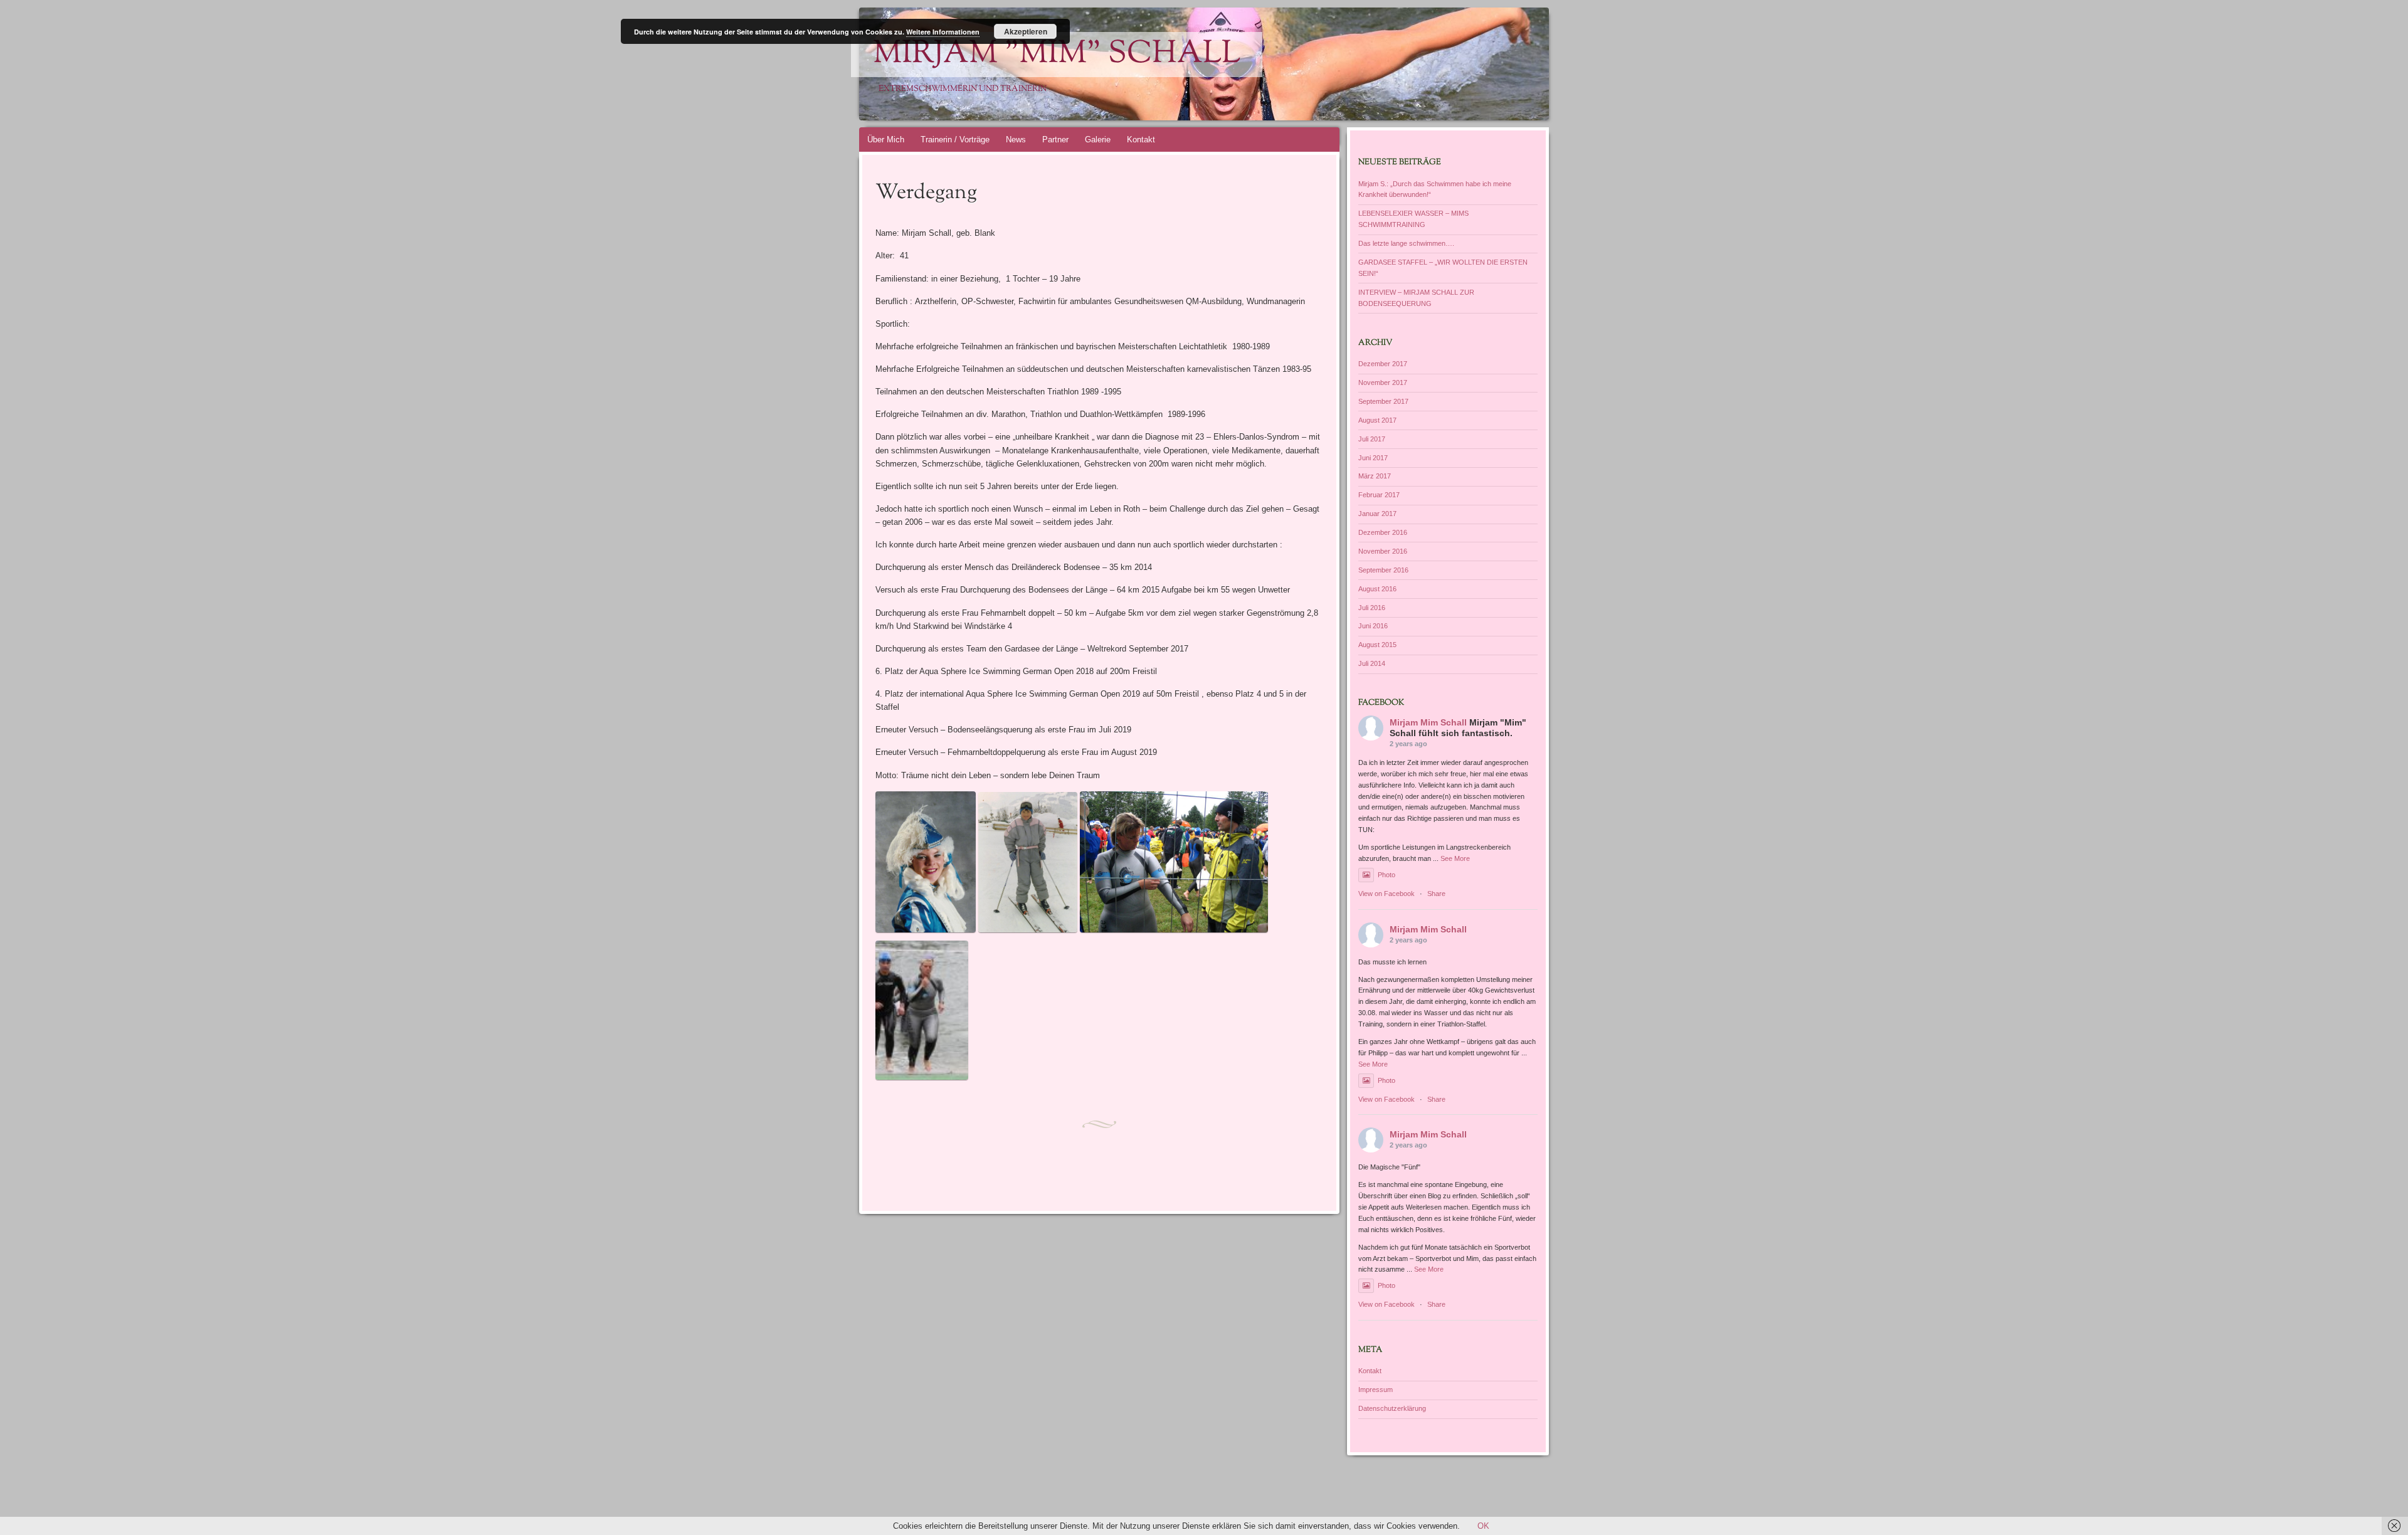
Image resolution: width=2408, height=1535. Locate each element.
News (1016, 140)
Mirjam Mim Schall (1428, 722)
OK (1483, 1526)
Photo (1386, 875)
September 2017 (1383, 401)
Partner (1055, 140)
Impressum (1376, 1390)
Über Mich (886, 140)
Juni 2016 (1373, 626)
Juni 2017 (1373, 458)
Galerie (1098, 140)
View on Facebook (1386, 894)
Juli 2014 (1372, 663)
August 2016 (1377, 589)
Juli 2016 (1372, 608)
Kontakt (1141, 140)
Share (1436, 894)
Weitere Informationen (943, 32)
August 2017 (1377, 420)
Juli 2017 (1372, 439)
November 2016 (1383, 551)
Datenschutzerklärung (1392, 1408)
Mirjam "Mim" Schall (1057, 55)
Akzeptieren (1026, 31)
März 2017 (1375, 476)
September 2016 (1383, 570)
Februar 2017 (1379, 495)
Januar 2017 (1377, 514)
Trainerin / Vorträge (955, 140)
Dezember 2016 (1383, 532)
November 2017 (1383, 382)
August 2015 (1377, 645)
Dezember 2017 (1383, 364)
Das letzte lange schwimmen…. (1406, 243)
